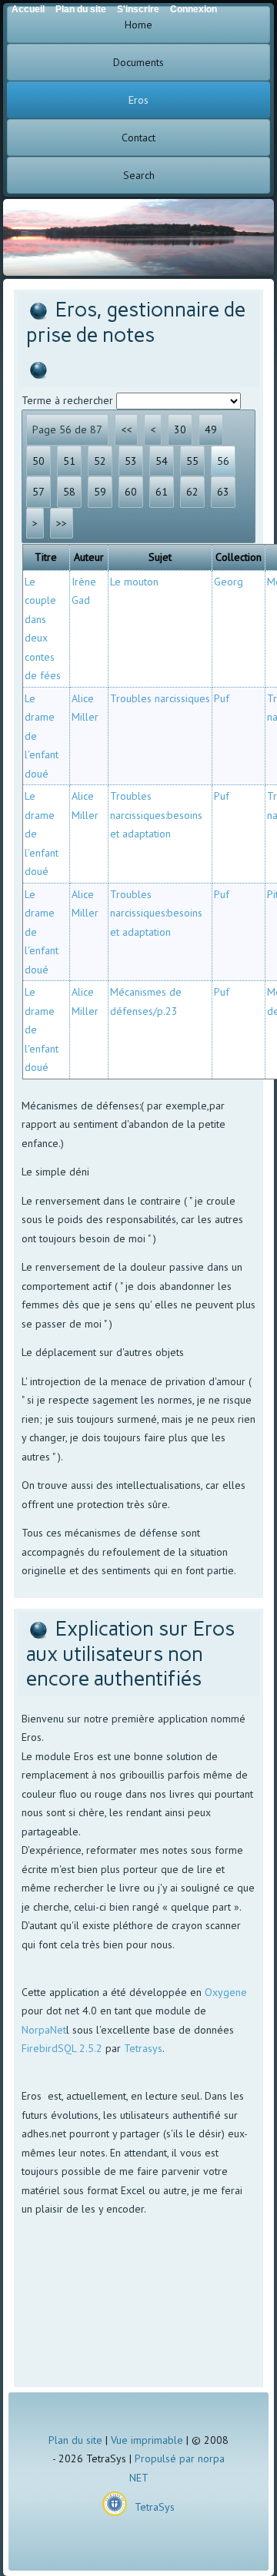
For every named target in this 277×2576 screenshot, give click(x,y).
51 (69, 461)
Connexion (194, 9)
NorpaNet (44, 2030)
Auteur (89, 557)
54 (162, 461)
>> (62, 523)
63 (223, 492)
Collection (239, 557)
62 (192, 492)
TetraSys (155, 2507)
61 (162, 492)
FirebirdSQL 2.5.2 (62, 2048)
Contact (138, 138)
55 (192, 461)
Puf (222, 698)
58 (69, 492)
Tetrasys (143, 2048)
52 (100, 461)
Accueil (28, 9)
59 (100, 492)
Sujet (160, 557)
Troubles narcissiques (160, 698)
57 (38, 492)
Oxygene (226, 1992)
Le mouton (134, 582)
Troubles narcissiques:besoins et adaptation (156, 815)
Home (138, 25)
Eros (138, 100)
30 (180, 429)
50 (38, 461)
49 (211, 429)
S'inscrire (138, 9)
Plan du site (75, 2440)
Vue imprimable (147, 2440)
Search (139, 175)
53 (131, 461)
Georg (229, 582)
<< (126, 429)
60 (131, 492)
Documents (138, 62)
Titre (46, 557)
